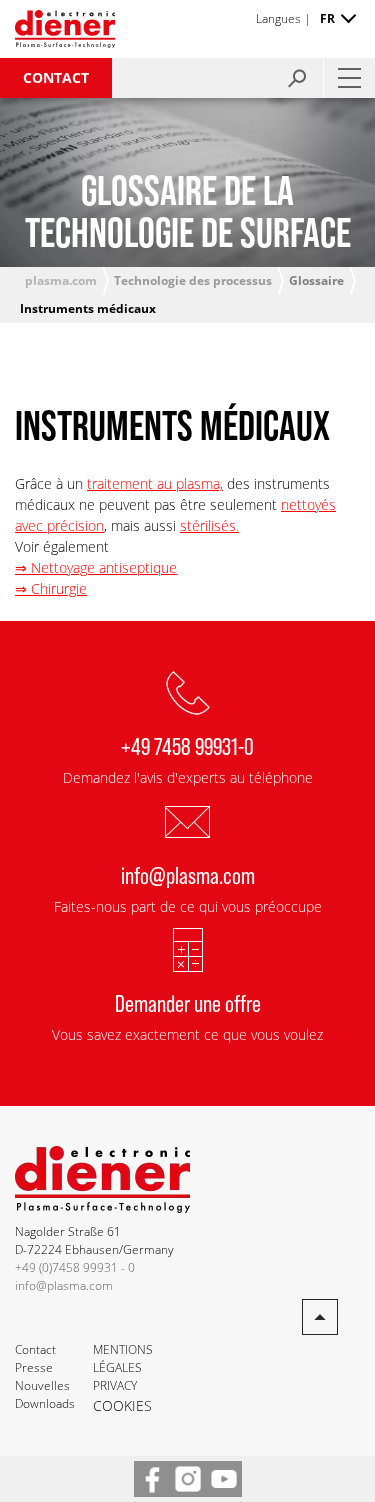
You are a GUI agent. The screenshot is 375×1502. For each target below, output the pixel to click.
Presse (34, 1367)
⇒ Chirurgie (51, 588)
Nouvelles (42, 1385)
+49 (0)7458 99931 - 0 (75, 1267)
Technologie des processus (193, 280)
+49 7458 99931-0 (187, 745)
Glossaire (316, 280)
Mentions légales (123, 1358)
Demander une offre (188, 1002)
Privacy (115, 1385)
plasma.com (61, 280)
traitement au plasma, (155, 483)
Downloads (45, 1403)
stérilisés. (209, 525)
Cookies (122, 1405)
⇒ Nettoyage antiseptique (96, 567)
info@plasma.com (188, 874)
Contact (56, 77)
